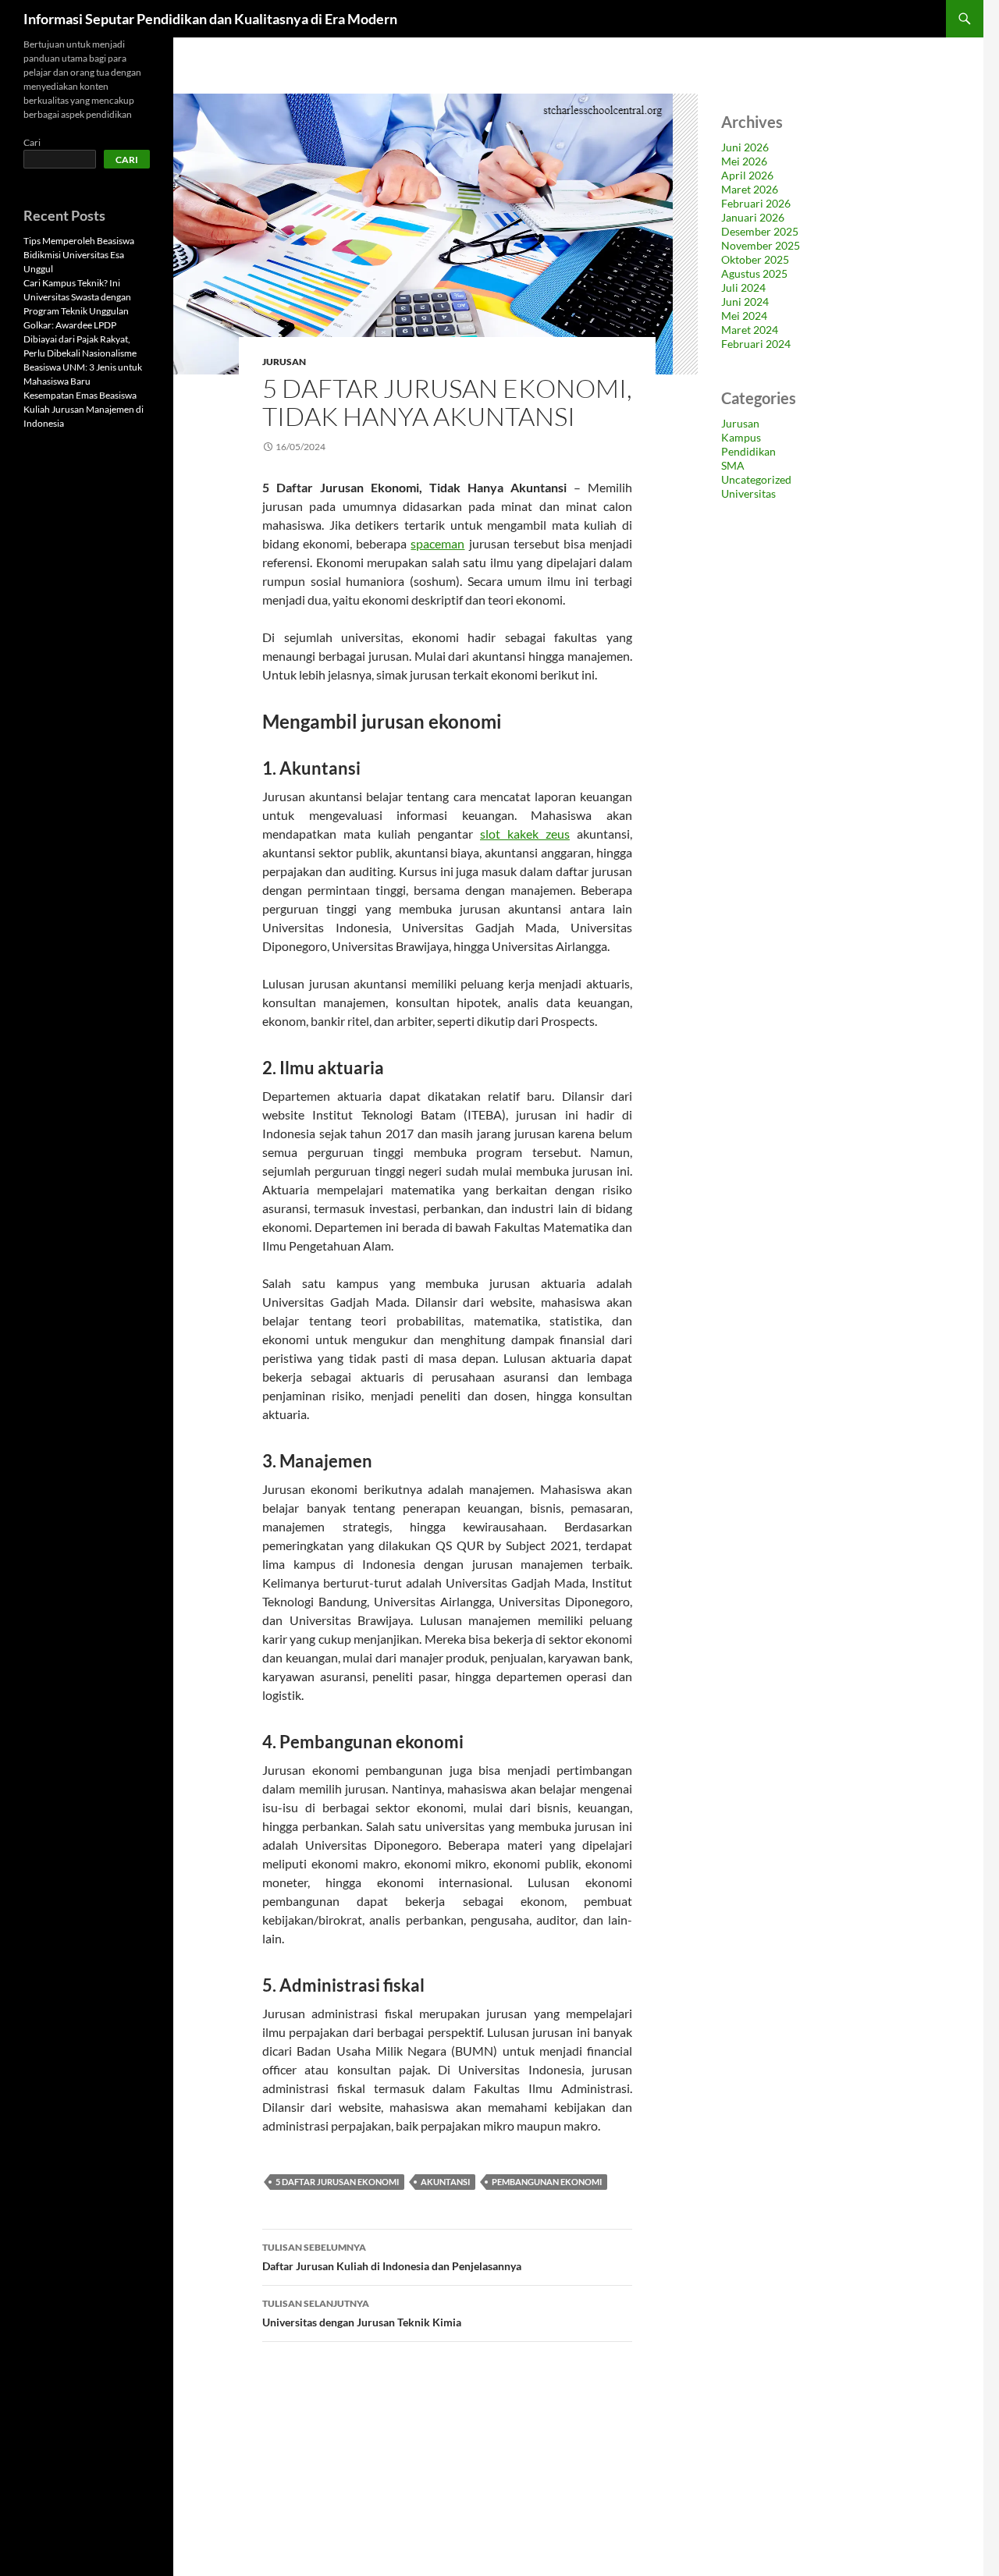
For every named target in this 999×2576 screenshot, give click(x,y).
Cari (32, 142)
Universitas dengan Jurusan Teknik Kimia (362, 2313)
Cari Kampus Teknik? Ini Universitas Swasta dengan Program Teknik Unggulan (77, 297)
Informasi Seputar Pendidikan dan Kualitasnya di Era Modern (210, 19)
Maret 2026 (750, 189)
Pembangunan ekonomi (547, 2182)
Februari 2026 (756, 203)
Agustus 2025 (754, 273)
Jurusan (284, 362)
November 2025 (761, 245)
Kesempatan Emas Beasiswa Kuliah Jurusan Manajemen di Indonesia (84, 409)
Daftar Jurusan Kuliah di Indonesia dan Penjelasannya (392, 2257)
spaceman (437, 543)
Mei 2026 (744, 161)
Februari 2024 (756, 344)
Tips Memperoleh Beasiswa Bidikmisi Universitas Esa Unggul (79, 255)
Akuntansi (445, 2182)
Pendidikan (748, 451)
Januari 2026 (753, 217)
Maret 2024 (750, 330)
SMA (733, 465)
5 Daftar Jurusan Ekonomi (337, 2182)
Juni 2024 (745, 302)
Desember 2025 (760, 231)
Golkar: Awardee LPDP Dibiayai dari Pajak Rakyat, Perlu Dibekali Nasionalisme (80, 339)
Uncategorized (756, 479)
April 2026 (747, 175)
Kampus (741, 437)
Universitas (748, 493)
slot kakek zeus (525, 834)
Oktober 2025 (755, 259)
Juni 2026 (745, 147)
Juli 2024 (743, 287)
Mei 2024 (744, 316)
